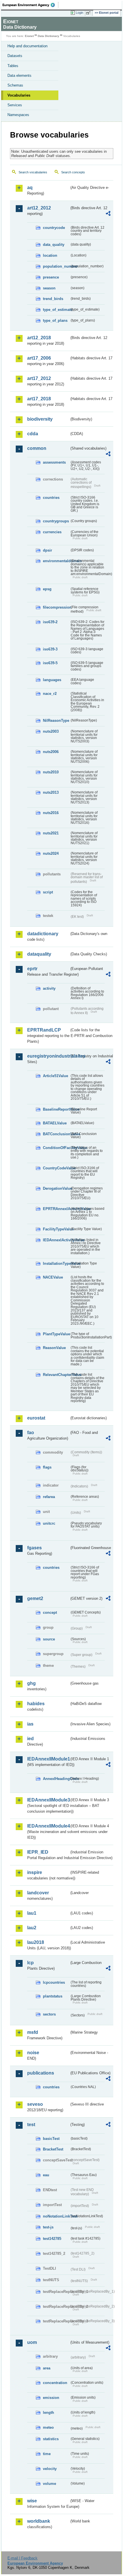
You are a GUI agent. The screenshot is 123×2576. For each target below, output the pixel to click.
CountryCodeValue (56, 1168)
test (31, 2125)
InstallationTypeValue (56, 1264)
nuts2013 (51, 792)
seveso (35, 2104)
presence (51, 277)
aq (30, 188)
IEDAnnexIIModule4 (48, 1826)
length (48, 2413)
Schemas (15, 85)
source (49, 1639)
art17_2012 (39, 378)
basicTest (51, 2139)
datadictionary (43, 934)
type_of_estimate (56, 310)
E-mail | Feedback (22, 2558)
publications (41, 2073)
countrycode (54, 228)
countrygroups (56, 521)
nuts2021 (51, 833)
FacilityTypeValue (56, 1229)
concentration (55, 2383)
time (47, 2454)
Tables (13, 66)
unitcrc (49, 1523)
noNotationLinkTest (56, 2216)
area (47, 2368)
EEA (30, 5)
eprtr (32, 969)
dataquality (39, 954)
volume (49, 2484)
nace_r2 (50, 694)
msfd (33, 2032)
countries (51, 498)
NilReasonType (56, 721)
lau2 (32, 1928)
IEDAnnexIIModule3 (48, 1800)
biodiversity (40, 419)
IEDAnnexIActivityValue (56, 1240)
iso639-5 (50, 663)
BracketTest (53, 2149)
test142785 (52, 2239)
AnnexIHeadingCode (56, 1779)
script (48, 892)
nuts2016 (51, 813)
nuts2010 (51, 772)
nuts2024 (51, 853)
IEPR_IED (38, 1852)
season (49, 288)
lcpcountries (54, 1982)
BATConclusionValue (56, 1134)
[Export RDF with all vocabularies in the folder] (108, 214)
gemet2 (35, 1598)
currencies (52, 532)
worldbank (39, 2521)
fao (31, 1433)
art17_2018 (39, 399)
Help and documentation (27, 46)
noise (33, 2053)
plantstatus (53, 1996)
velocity (50, 2469)
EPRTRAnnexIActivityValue (56, 1209)
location (50, 255)
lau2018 (36, 1942)
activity (49, 988)
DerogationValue (56, 1188)
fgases (34, 1548)
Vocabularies (19, 95)
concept (50, 1613)
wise (32, 2501)
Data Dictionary (48, 36)
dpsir (47, 550)
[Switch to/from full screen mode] (89, 13)
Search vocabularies (33, 172)
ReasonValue (54, 1348)
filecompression (56, 607)
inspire (35, 1872)
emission (51, 2398)
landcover (38, 1893)
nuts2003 (51, 731)
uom (32, 2342)
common (37, 448)
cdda (33, 434)
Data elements (19, 76)
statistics (51, 2439)
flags (47, 1467)
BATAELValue (55, 1123)
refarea (49, 1497)
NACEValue (53, 1277)
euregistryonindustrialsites (48, 1056)
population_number (56, 266)
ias (30, 1724)
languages (52, 680)
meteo (48, 2427)
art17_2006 (39, 358)
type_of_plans (55, 320)
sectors (49, 2014)
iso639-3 (50, 649)
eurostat (36, 1418)
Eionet (29, 36)
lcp (30, 1963)
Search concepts (73, 172)
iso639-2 (50, 622)
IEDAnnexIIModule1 (48, 1759)
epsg (47, 589)
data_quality (54, 245)
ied (30, 1739)
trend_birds (53, 299)
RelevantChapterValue (56, 1375)
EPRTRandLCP (44, 1030)
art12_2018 (39, 338)
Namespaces (18, 115)
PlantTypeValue (56, 1334)
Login (80, 13)
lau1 (32, 1913)
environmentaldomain (56, 561)
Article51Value (55, 1076)
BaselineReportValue (56, 1109)
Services (15, 105)
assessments (54, 462)
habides (36, 1704)
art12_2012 (39, 208)
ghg (31, 1683)
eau (46, 2175)
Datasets (15, 56)
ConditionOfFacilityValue (56, 1148)
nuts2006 (51, 752)
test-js (48, 2227)
